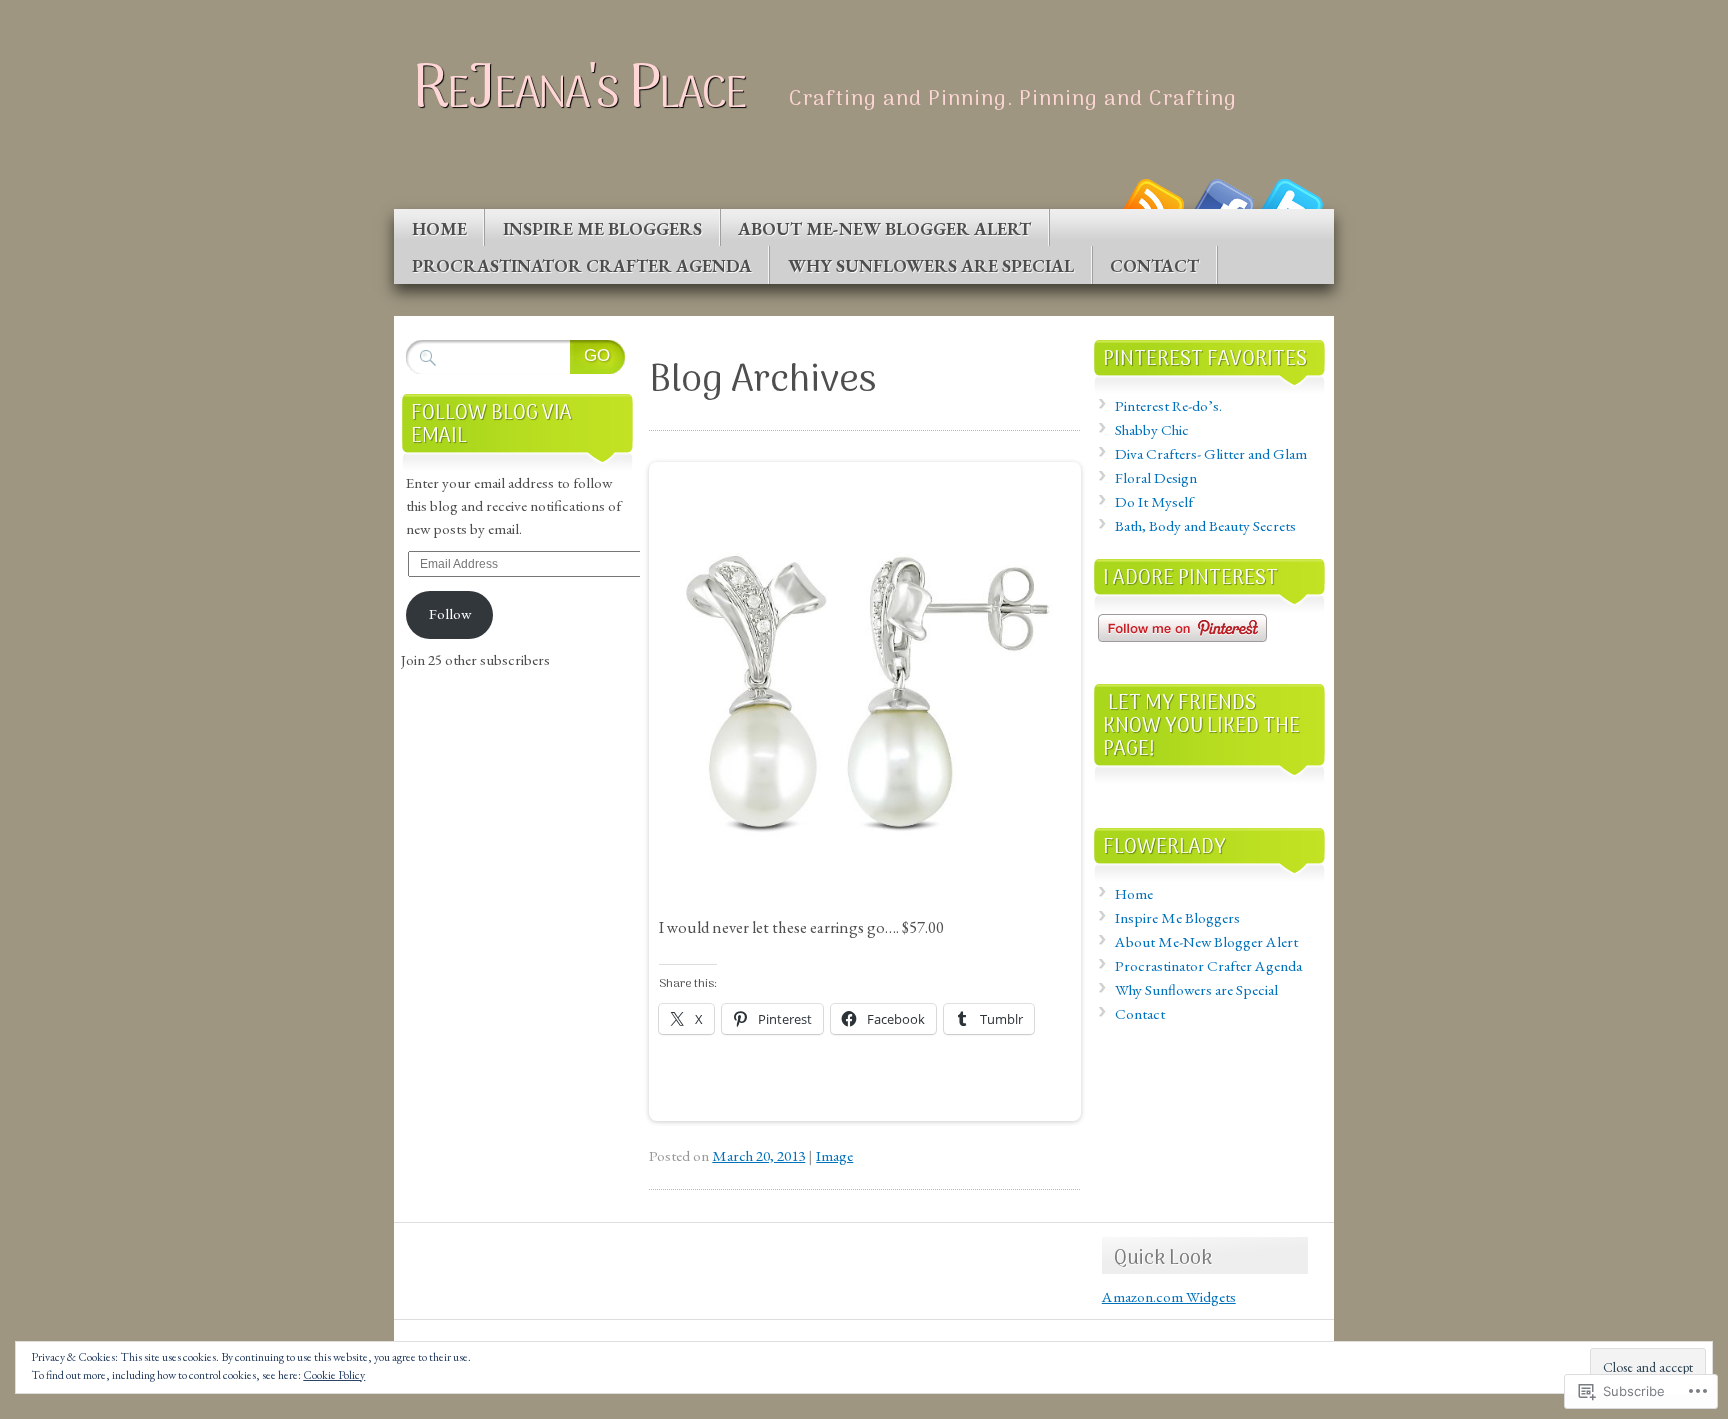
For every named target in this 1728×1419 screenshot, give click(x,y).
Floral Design (1156, 478)
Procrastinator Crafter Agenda (582, 265)
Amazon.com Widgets (1169, 1297)
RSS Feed (1152, 201)
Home (439, 228)
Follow (450, 614)
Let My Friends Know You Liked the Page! (1201, 726)
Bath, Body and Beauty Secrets (1205, 526)
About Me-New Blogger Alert (884, 228)
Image (834, 1156)
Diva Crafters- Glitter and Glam (1211, 454)
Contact (1154, 265)
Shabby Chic (1152, 430)
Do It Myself (1154, 502)
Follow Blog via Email (491, 425)
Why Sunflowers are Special (931, 265)
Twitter (1292, 201)
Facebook (1222, 201)
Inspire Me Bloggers (602, 228)
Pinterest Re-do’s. (1168, 406)
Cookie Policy (334, 1375)
